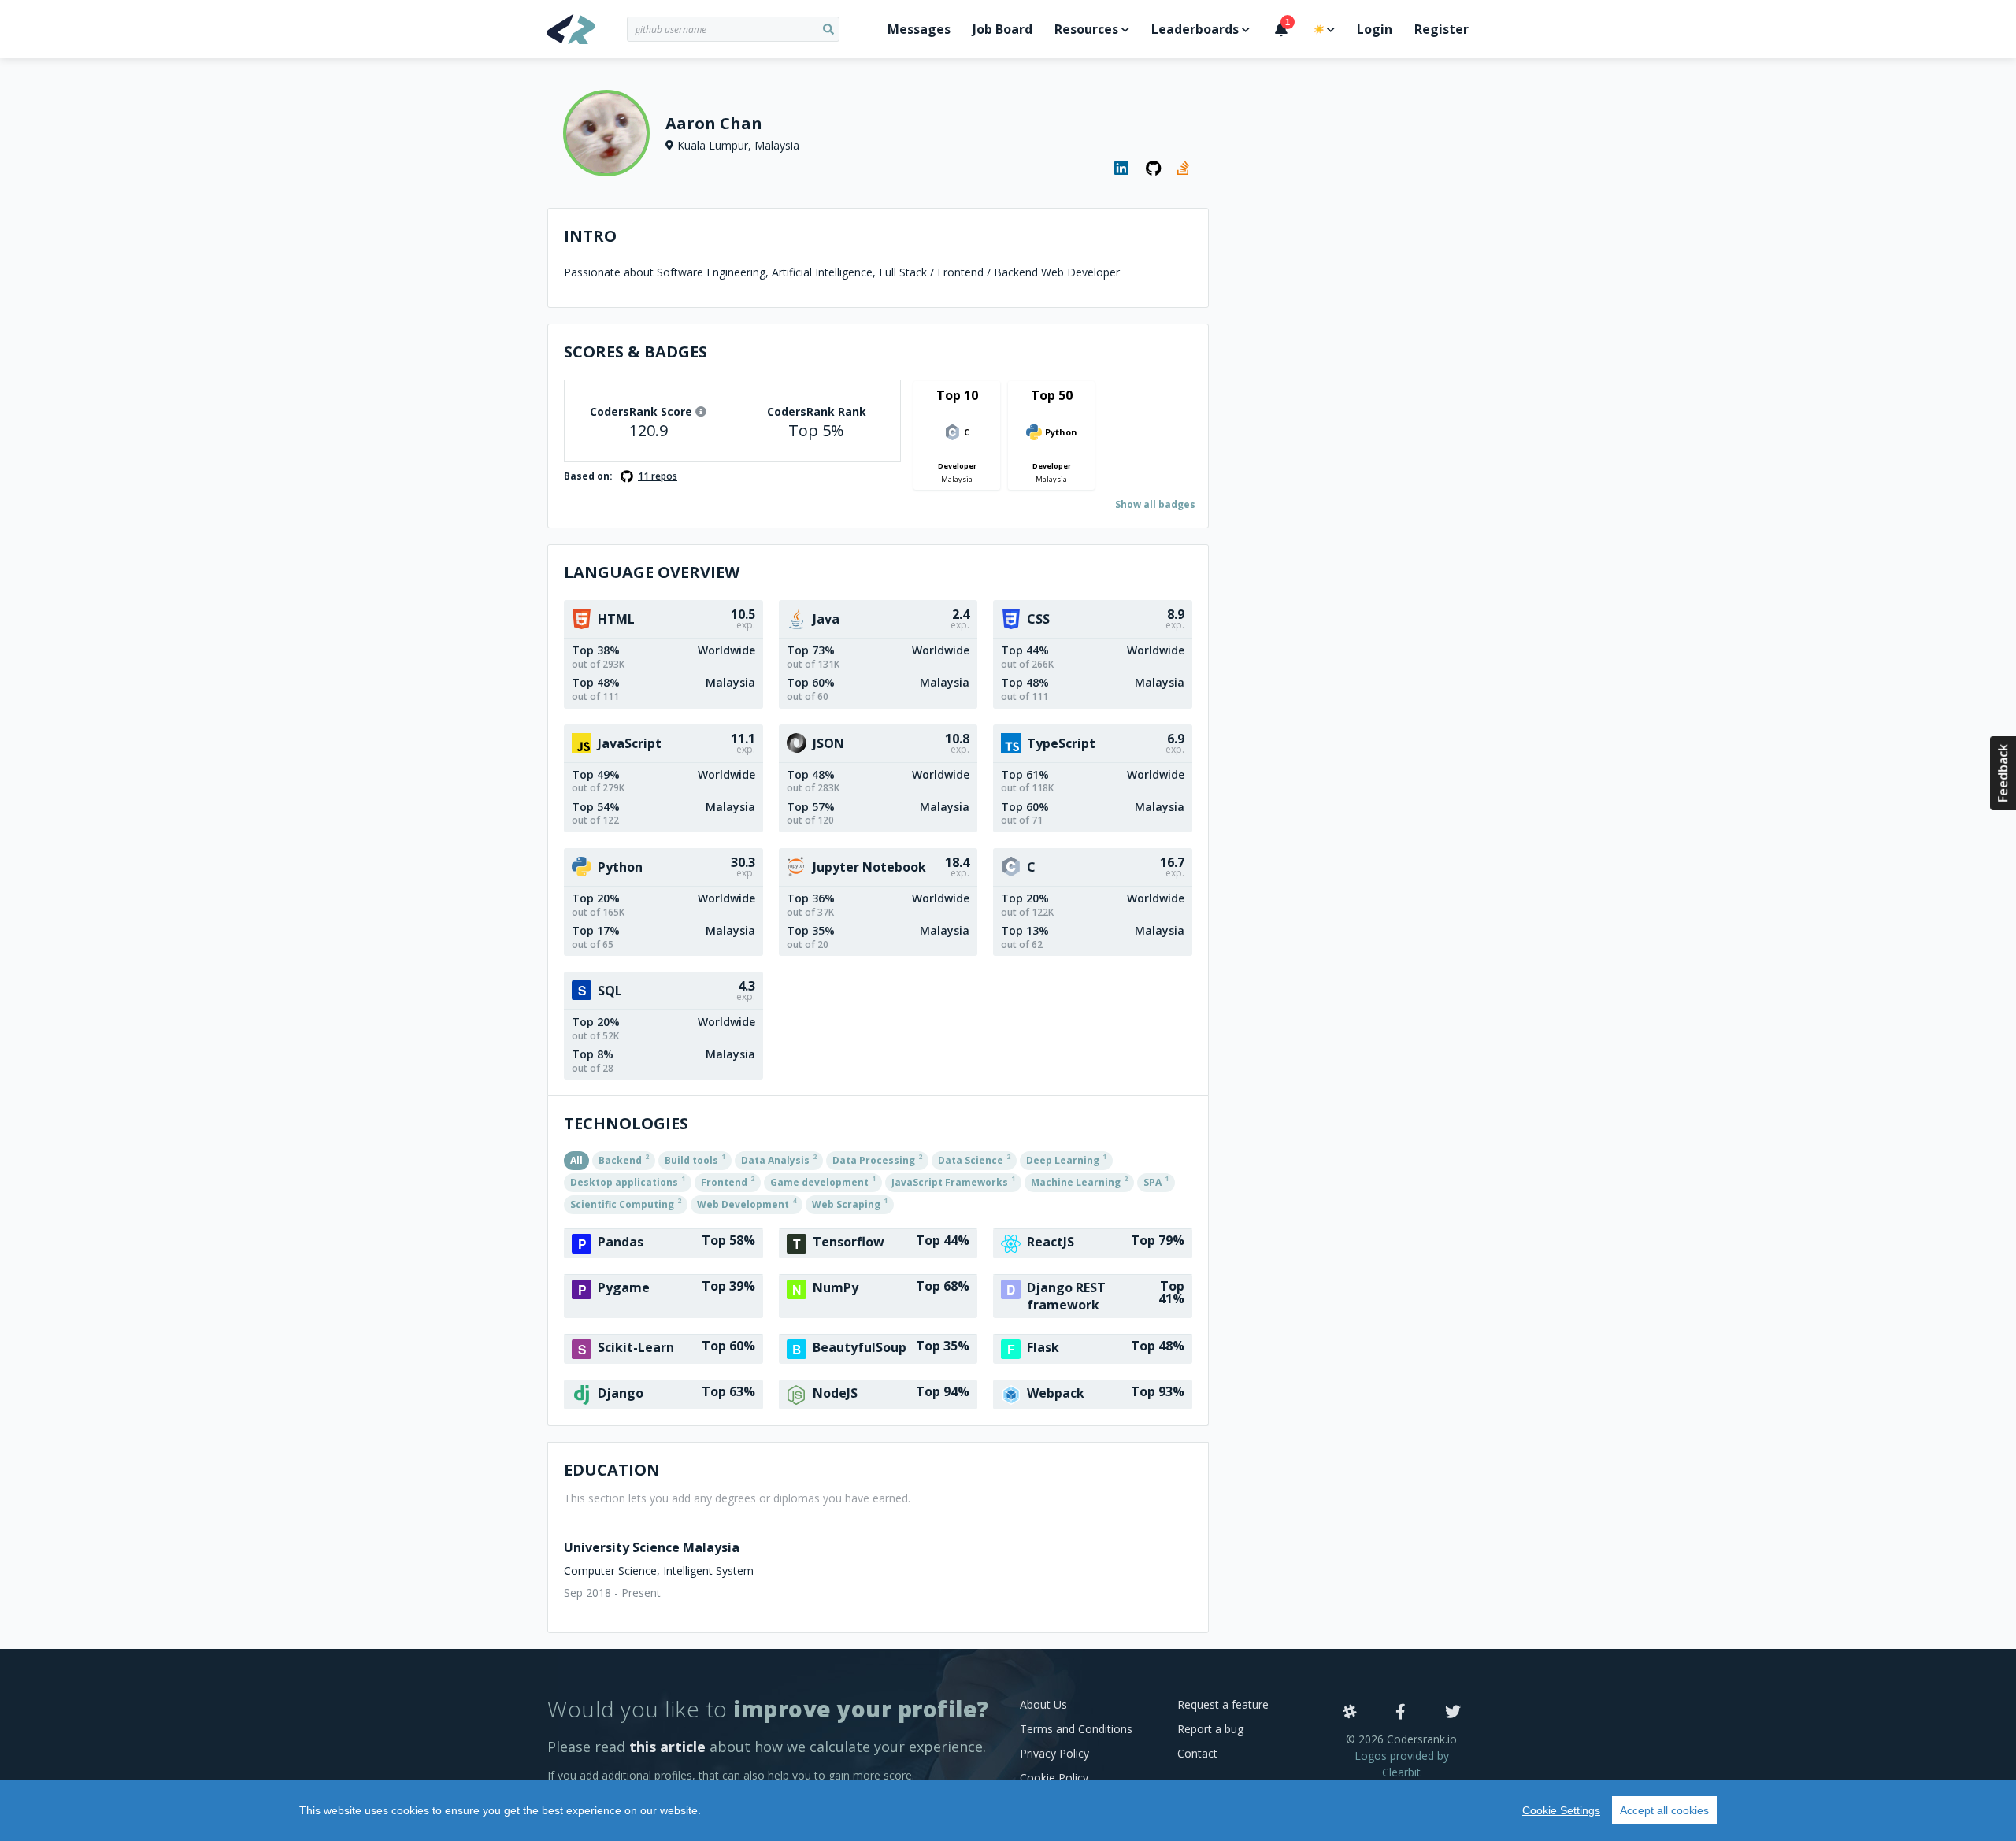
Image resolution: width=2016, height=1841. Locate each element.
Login (1375, 29)
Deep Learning (1066, 1159)
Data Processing (877, 1159)
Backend (624, 1159)
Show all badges (1155, 504)
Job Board (1002, 29)
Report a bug (1210, 1729)
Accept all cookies (1664, 1810)
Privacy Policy (1054, 1753)
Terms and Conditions (1076, 1729)
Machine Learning (1079, 1181)
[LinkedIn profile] (1122, 169)
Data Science (974, 1159)
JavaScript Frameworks (953, 1181)
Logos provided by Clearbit (1402, 1764)
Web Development (747, 1203)
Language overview (652, 572)
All (576, 1160)
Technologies (626, 1123)
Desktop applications (628, 1181)
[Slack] (1350, 1713)
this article (667, 1747)
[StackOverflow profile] (1185, 169)
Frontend (728, 1181)
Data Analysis (779, 1159)
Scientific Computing (626, 1203)
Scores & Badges (636, 352)
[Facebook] (1401, 1713)
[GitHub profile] (1154, 169)
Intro (590, 236)
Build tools (695, 1159)
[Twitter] (1453, 1713)
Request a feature (1223, 1704)
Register (1442, 29)
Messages (919, 29)
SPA (1156, 1181)
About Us (1043, 1704)
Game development (823, 1181)
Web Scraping (850, 1203)
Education (612, 1470)
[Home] (587, 29)
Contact (1197, 1753)
